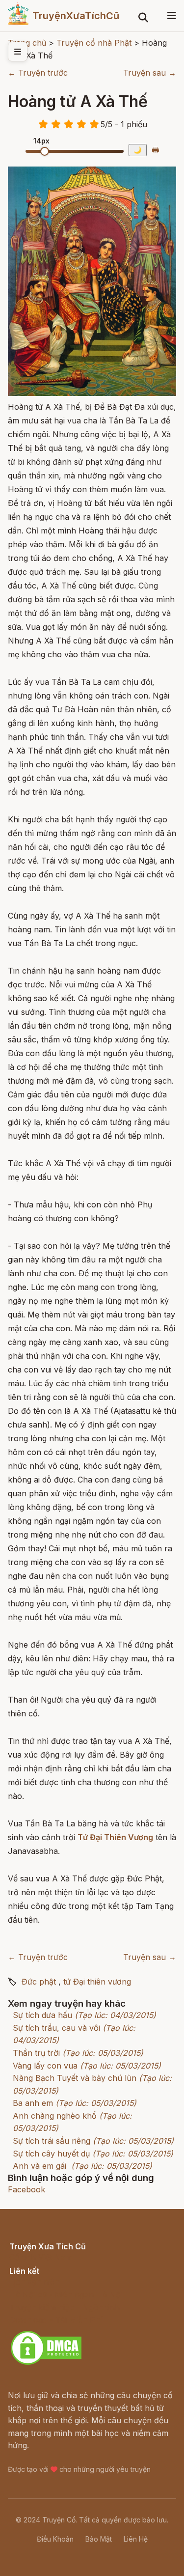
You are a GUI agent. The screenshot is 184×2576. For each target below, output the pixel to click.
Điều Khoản (55, 2539)
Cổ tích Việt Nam (41, 2257)
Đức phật (39, 1982)
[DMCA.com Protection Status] (46, 2363)
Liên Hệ (136, 2539)
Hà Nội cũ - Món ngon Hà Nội (66, 2295)
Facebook (26, 2189)
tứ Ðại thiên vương (97, 1982)
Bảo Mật (99, 2539)
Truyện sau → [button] (150, 73)
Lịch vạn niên (34, 2282)
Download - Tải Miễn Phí (56, 2320)
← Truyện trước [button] (38, 73)
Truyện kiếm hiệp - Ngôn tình (65, 2307)
